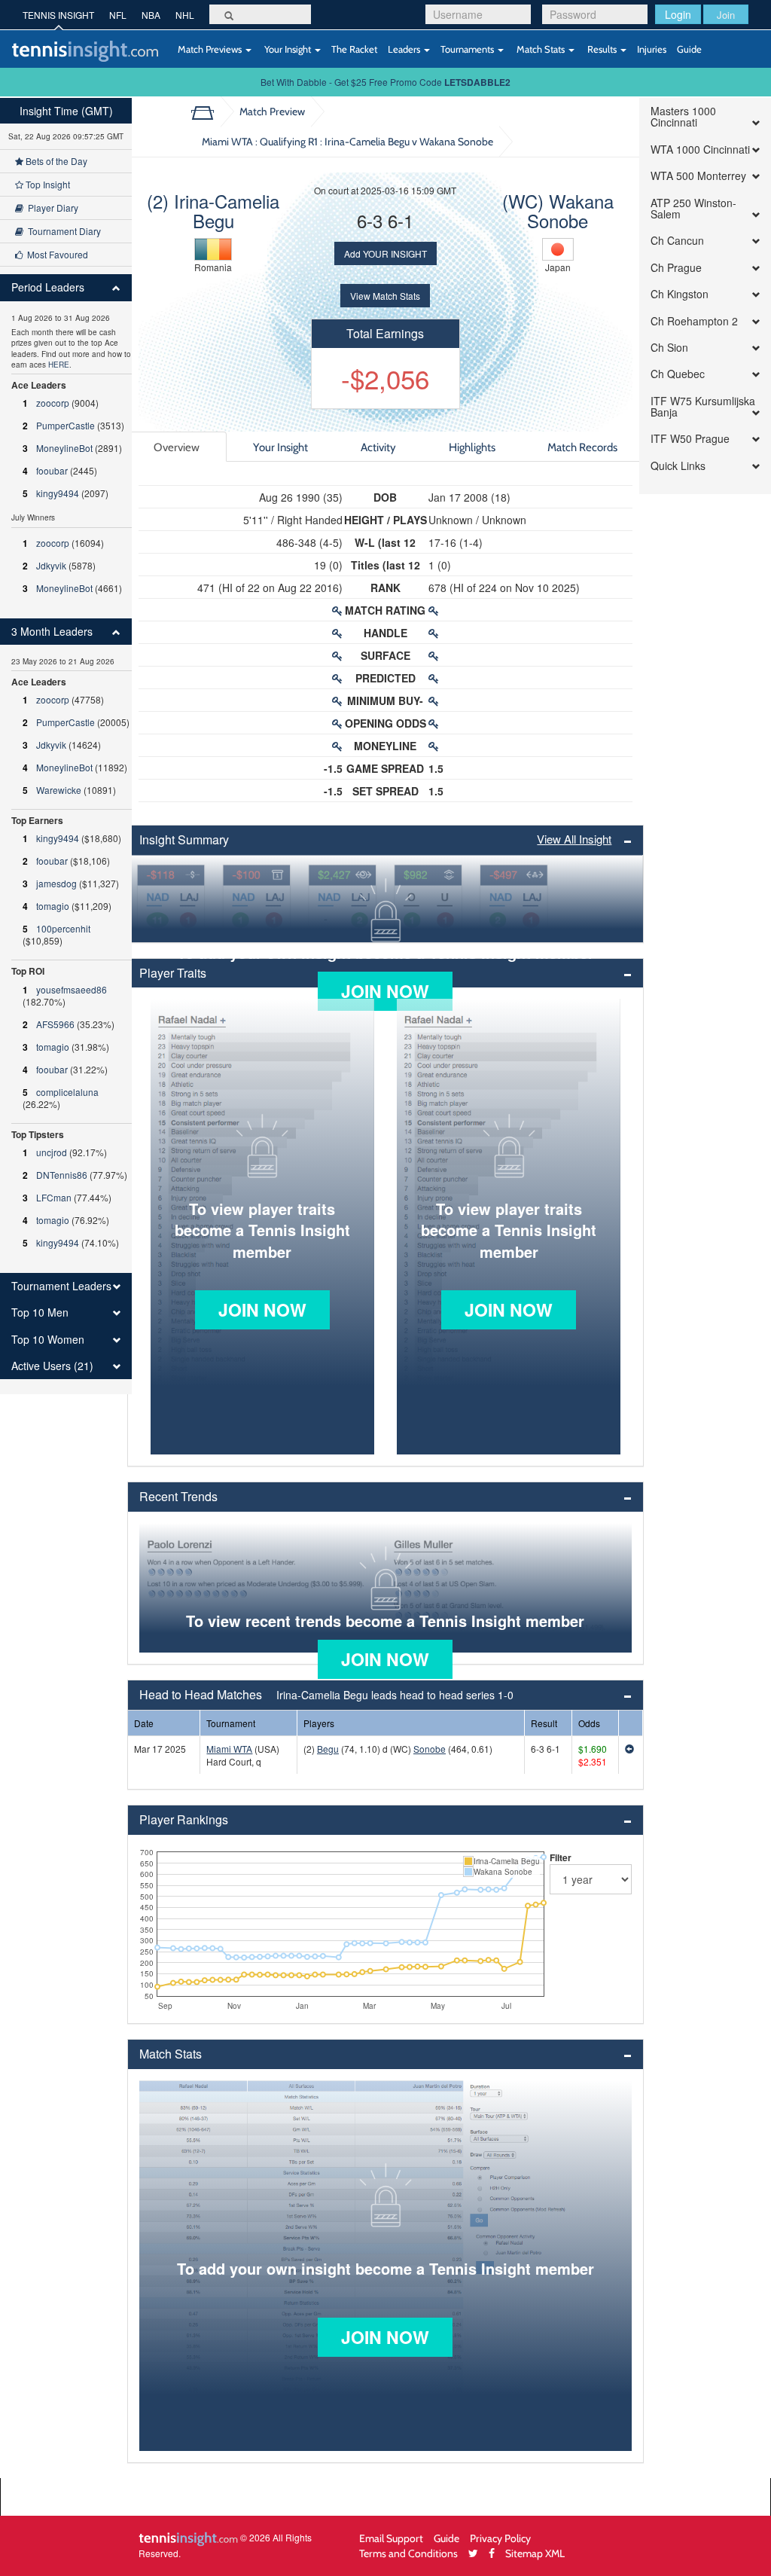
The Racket (354, 49)
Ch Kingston (680, 294)
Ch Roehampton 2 (694, 321)
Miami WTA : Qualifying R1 (347, 141)
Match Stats (541, 49)
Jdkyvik (51, 565)
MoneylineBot (64, 448)
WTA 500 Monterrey (698, 176)
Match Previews (210, 49)
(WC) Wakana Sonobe (558, 211)
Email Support (391, 2538)
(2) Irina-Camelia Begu (213, 211)
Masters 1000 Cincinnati (683, 117)
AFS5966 (55, 1024)
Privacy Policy (500, 2538)
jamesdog (56, 883)
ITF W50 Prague (690, 439)
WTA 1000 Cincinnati (700, 150)
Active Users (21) (52, 1366)
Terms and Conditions (408, 2553)
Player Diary (51, 208)
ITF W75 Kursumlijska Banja (703, 407)
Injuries (652, 49)
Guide (689, 49)
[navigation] (66, 746)
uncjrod (52, 1152)
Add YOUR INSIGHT (385, 253)
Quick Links (678, 466)
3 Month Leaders (52, 632)
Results (602, 49)
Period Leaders (48, 287)
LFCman (54, 1197)
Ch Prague (676, 268)
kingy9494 (58, 493)
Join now (385, 991)
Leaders (405, 49)
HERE (59, 365)
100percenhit (63, 928)
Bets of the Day (55, 161)
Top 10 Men (40, 1312)
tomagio (53, 906)
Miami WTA (229, 1749)
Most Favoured (55, 254)
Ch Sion (669, 348)
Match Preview (272, 111)
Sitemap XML (535, 2553)
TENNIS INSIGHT (58, 15)
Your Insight (288, 49)
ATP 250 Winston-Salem (693, 209)
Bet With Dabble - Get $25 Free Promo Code (385, 82)
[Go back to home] (208, 111)
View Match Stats (385, 296)
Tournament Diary (62, 231)
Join (726, 15)
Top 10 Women (48, 1340)
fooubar (52, 470)
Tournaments (468, 49)
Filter (561, 1857)
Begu (328, 1749)
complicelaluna (67, 1092)
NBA (151, 15)
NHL (185, 15)
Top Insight (47, 184)
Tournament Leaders (61, 1286)
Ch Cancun (677, 241)
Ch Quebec (678, 374)
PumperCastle (66, 425)
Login (678, 14)
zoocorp (53, 403)
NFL (118, 15)
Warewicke (59, 790)
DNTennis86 (62, 1175)
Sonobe (430, 1749)
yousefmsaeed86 (72, 989)
